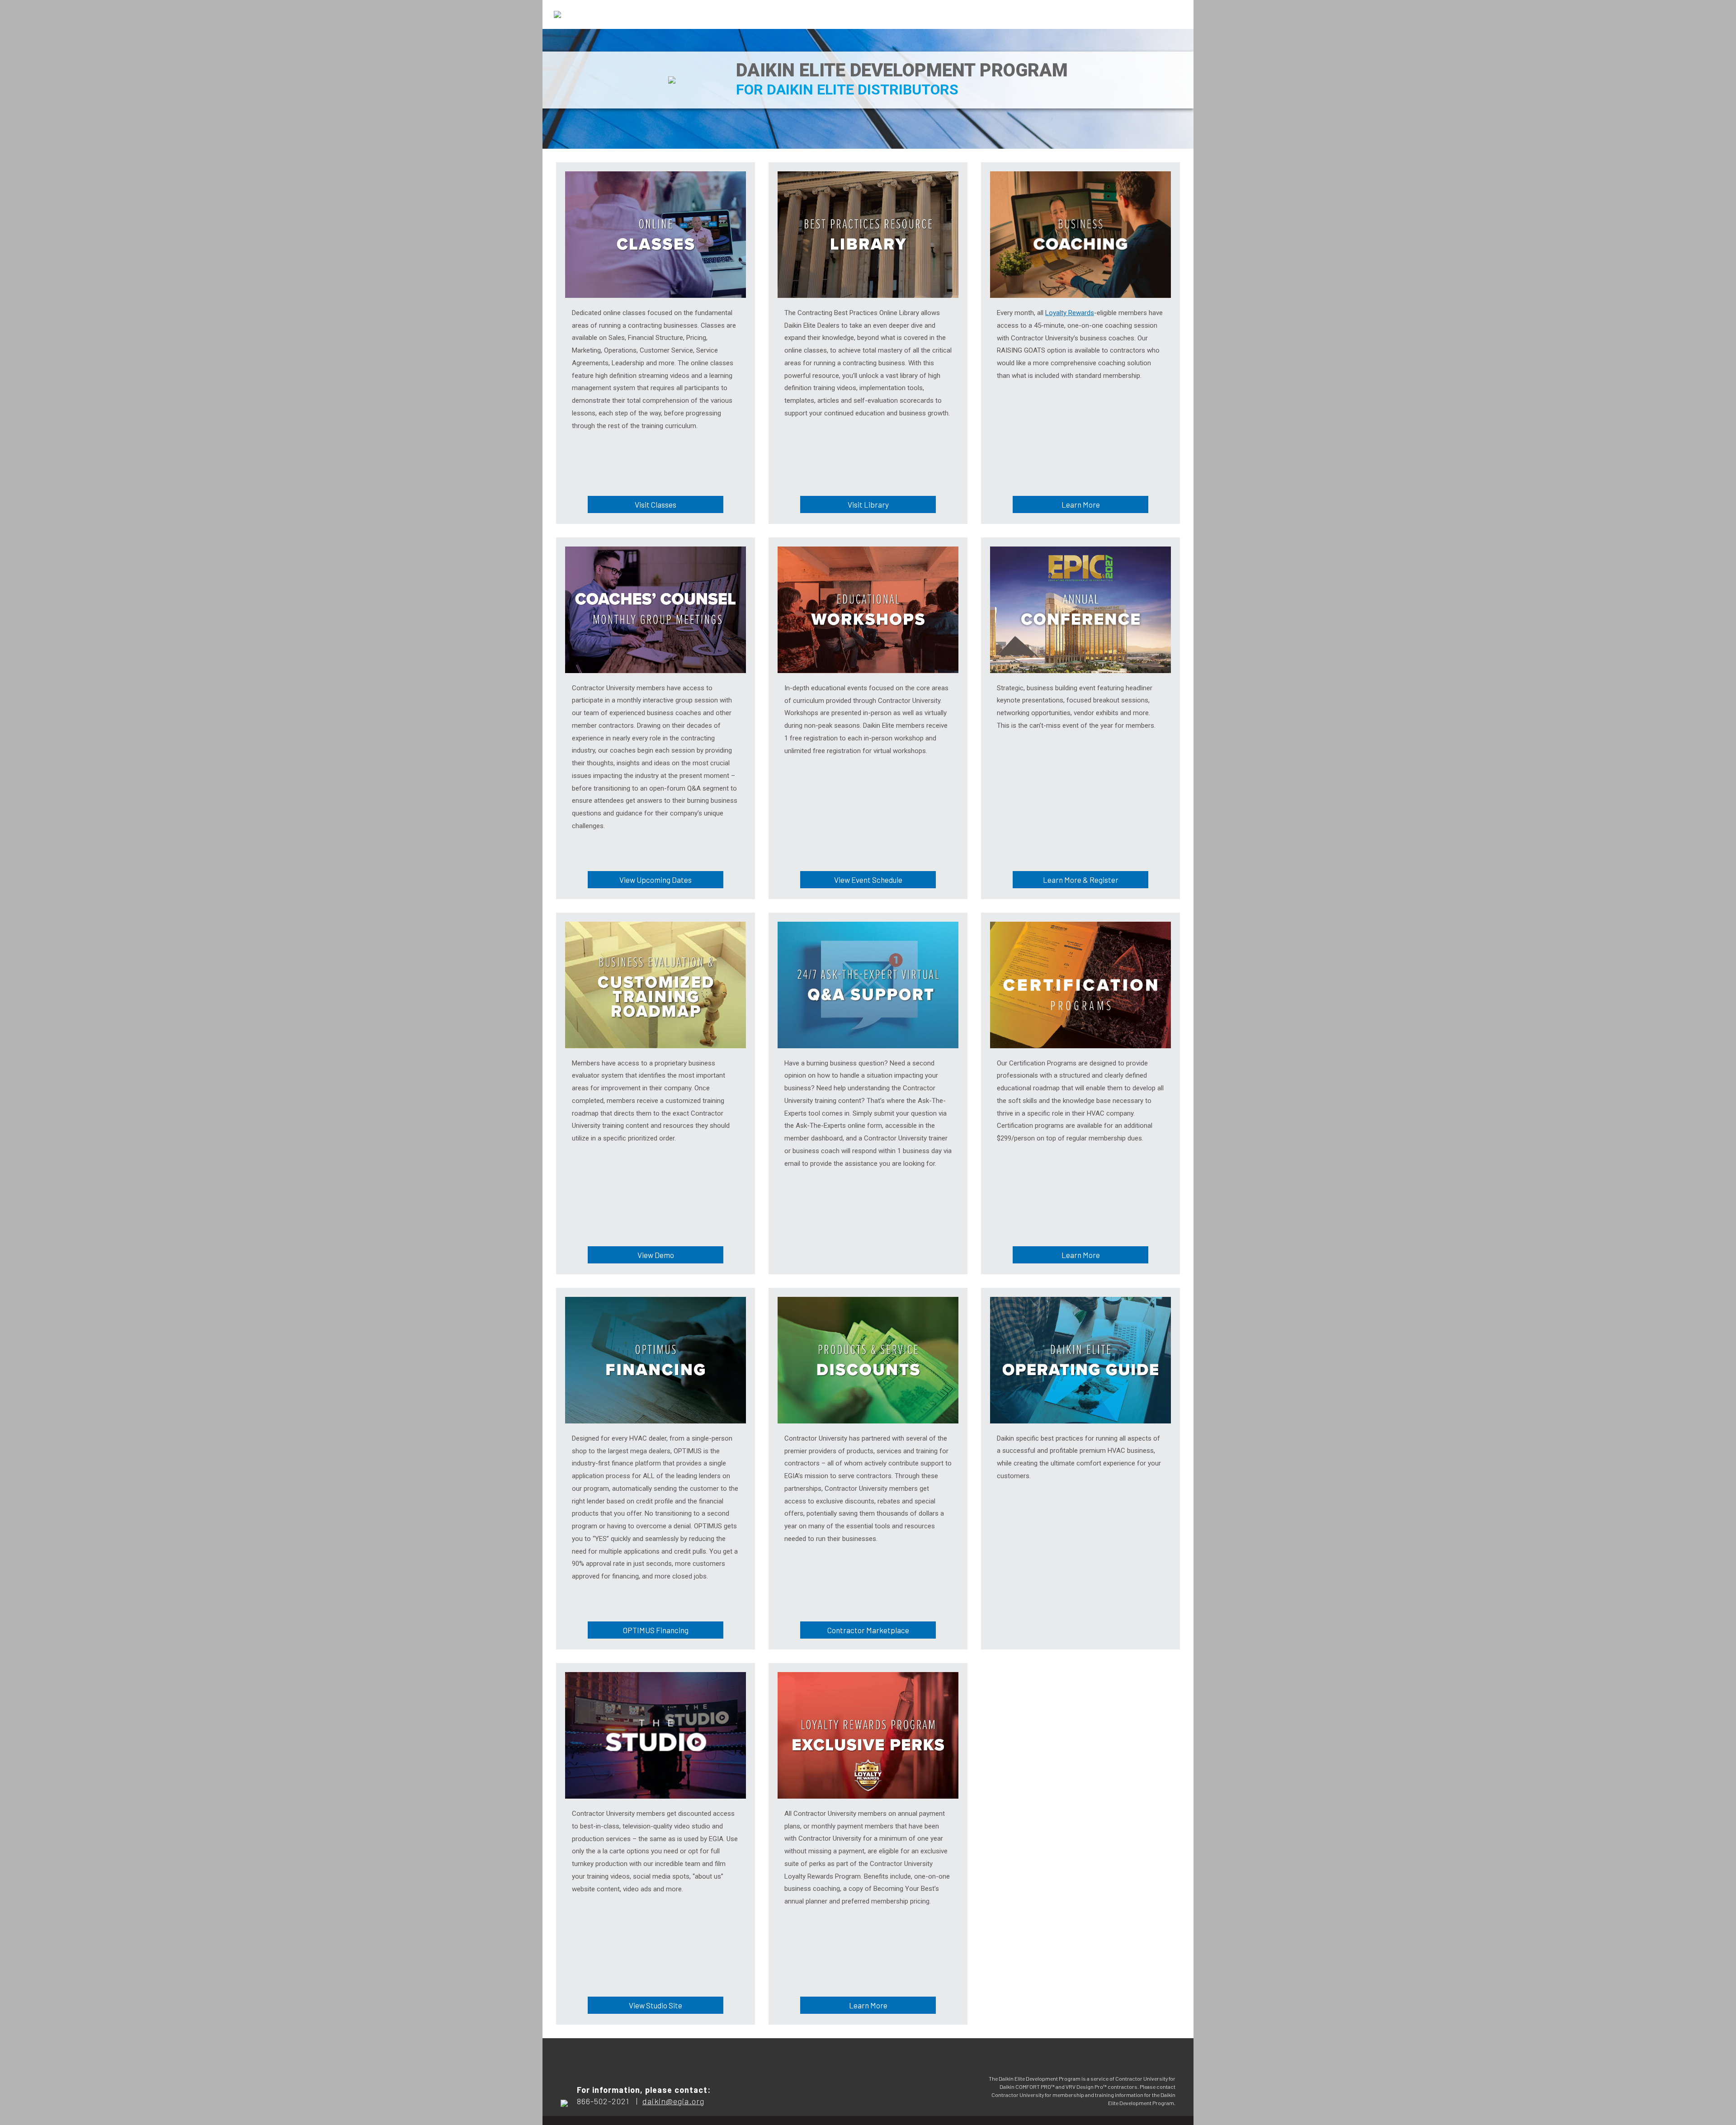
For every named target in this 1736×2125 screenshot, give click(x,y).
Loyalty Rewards (1070, 313)
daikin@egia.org (673, 2101)
